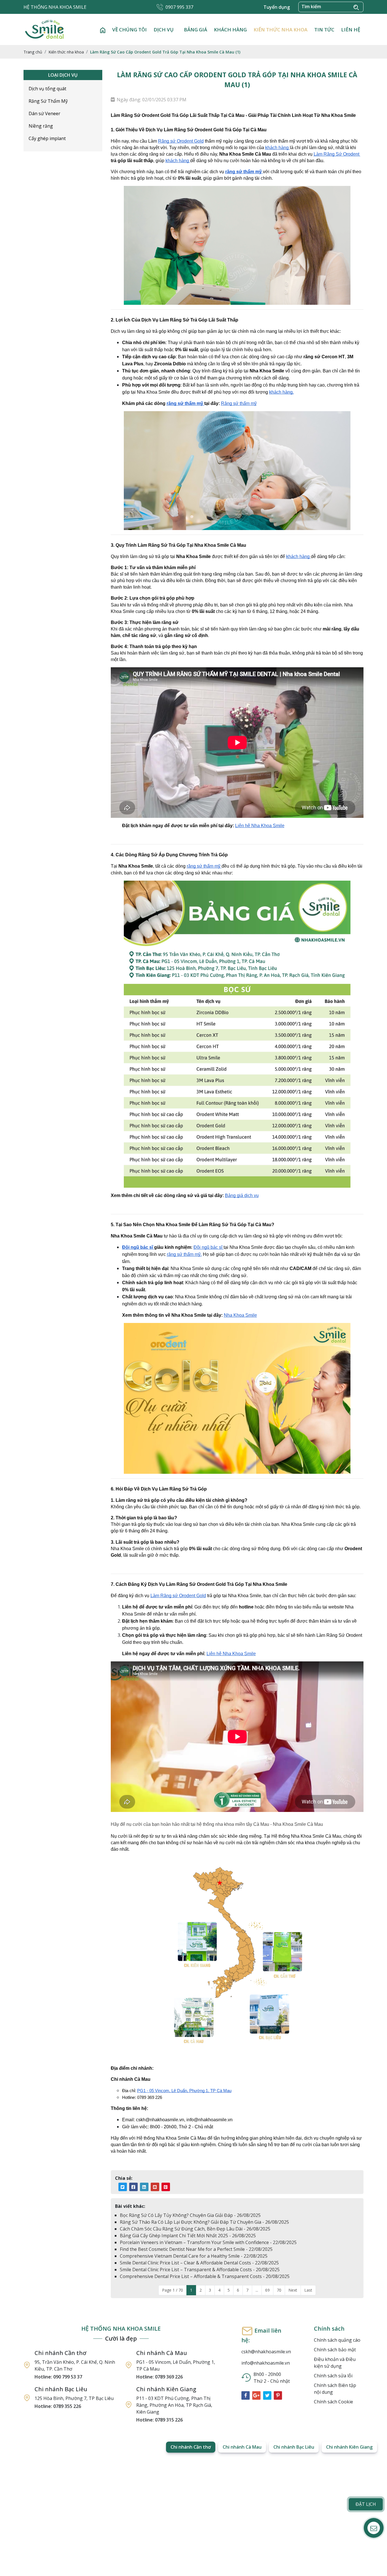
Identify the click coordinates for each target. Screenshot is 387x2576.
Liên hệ (351, 30)
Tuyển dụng (277, 7)
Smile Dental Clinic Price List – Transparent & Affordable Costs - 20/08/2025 (200, 2270)
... (257, 2290)
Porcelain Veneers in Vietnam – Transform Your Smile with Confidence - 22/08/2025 (208, 2242)
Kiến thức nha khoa (280, 30)
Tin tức (324, 30)
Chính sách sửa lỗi (333, 2376)
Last (308, 2290)
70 (279, 2290)
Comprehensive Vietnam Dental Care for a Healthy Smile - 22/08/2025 (194, 2256)
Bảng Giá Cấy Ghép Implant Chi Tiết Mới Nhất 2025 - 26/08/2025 (188, 2236)
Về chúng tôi (129, 30)
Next (293, 2290)
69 (267, 2290)
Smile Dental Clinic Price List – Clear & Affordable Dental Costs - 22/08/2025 (199, 2263)
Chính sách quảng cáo (337, 2340)
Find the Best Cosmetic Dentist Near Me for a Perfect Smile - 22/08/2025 (196, 2249)
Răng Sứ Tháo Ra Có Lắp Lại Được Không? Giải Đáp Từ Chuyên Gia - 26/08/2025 (204, 2222)
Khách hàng (230, 30)
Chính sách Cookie (333, 2402)
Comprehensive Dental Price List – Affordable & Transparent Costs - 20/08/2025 (205, 2276)
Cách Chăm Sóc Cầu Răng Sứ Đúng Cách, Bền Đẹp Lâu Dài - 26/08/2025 (195, 2229)
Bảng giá (195, 30)
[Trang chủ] (103, 30)
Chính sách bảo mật (335, 2350)
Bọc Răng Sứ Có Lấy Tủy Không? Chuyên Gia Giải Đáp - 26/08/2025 (190, 2215)
